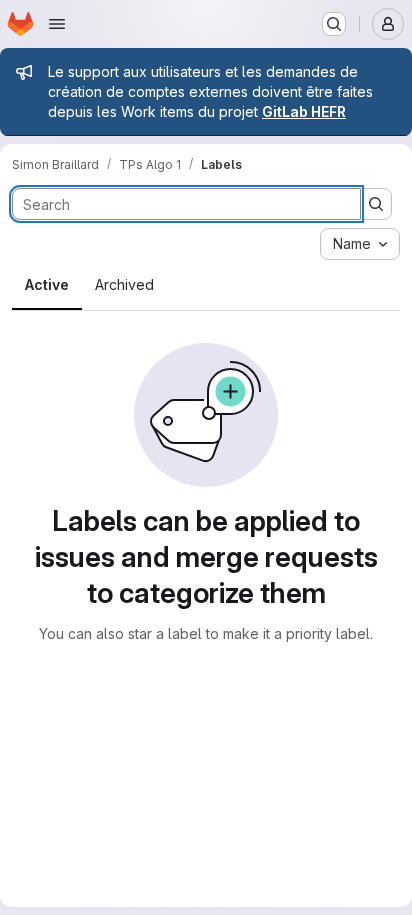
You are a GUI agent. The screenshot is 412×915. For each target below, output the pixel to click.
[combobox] (360, 244)
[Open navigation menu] (57, 24)
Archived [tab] (124, 284)
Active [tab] (47, 284)
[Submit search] (376, 204)
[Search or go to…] (334, 24)
